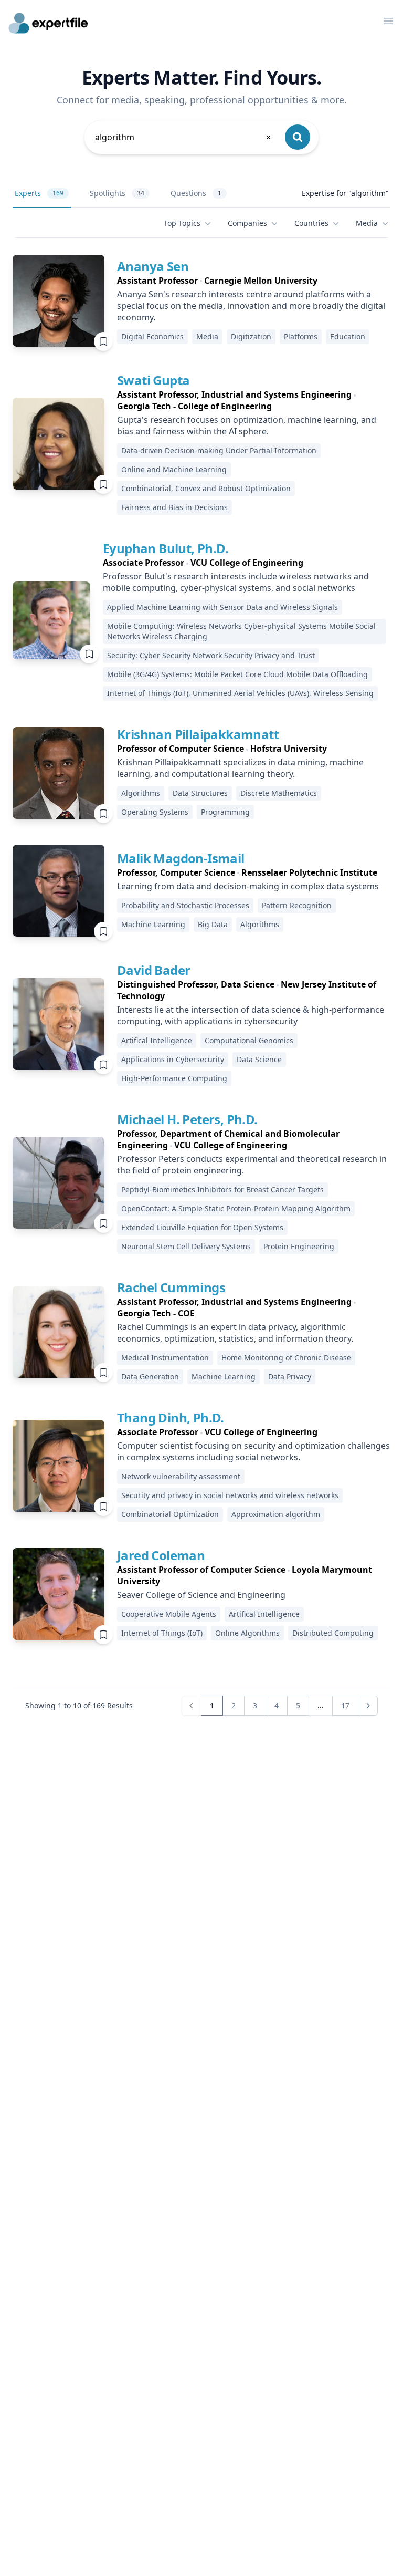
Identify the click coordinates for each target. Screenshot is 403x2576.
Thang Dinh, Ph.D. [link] (171, 1417)
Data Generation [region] (150, 1377)
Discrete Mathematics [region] (279, 793)
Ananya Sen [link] (153, 266)
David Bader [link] (153, 970)
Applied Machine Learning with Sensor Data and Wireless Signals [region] (222, 607)
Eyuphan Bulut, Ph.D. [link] (166, 548)
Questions (196, 193)
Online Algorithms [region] (247, 1633)
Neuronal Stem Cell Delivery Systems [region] (186, 1246)
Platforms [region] (301, 336)
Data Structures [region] (200, 793)
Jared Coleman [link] (161, 1555)
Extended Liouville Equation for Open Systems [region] (202, 1227)
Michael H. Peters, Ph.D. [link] (187, 1119)
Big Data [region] (213, 924)
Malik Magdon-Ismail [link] (181, 858)
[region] (254, 281)
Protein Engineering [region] (299, 1246)
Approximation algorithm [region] (276, 1514)
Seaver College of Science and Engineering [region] (201, 1595)
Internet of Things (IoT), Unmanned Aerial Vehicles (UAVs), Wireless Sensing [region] (240, 693)
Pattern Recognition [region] (297, 905)
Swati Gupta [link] (153, 380)
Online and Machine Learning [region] (174, 469)
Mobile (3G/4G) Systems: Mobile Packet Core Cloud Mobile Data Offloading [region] (237, 674)
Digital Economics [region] (152, 336)
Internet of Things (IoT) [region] (162, 1633)
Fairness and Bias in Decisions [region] (174, 507)
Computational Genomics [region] (249, 1040)
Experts (39, 193)
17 (345, 1705)
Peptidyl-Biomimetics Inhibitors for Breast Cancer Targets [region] (222, 1190)
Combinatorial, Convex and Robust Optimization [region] (206, 488)
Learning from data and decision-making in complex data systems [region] (248, 886)
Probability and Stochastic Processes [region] (185, 905)
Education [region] (348, 336)
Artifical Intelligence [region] (157, 1040)
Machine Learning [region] (153, 924)
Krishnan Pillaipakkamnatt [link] (198, 734)
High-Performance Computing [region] (174, 1078)
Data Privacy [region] (290, 1377)
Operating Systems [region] (155, 812)
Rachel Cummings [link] (171, 1287)
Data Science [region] (259, 1059)
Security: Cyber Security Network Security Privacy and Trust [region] (211, 655)
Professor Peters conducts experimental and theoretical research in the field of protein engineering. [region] (252, 1165)
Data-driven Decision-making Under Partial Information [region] (219, 450)
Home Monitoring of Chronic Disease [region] (286, 1358)
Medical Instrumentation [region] (165, 1358)
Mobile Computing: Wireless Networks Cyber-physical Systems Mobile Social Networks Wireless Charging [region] (241, 631)
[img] (59, 301)
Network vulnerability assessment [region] (181, 1476)
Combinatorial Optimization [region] (170, 1514)
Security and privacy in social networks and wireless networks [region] (230, 1495)
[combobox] (184, 137)
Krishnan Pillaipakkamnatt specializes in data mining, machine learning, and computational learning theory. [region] (240, 768)
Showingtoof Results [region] (79, 1705)
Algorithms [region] (141, 793)
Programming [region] (225, 812)
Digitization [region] (251, 336)
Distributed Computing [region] (333, 1633)
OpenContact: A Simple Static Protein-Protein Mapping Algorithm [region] (236, 1208)
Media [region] (207, 336)
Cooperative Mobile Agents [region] (169, 1614)
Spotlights (117, 193)
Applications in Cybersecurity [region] (173, 1059)
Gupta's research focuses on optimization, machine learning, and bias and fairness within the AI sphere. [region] (247, 425)
